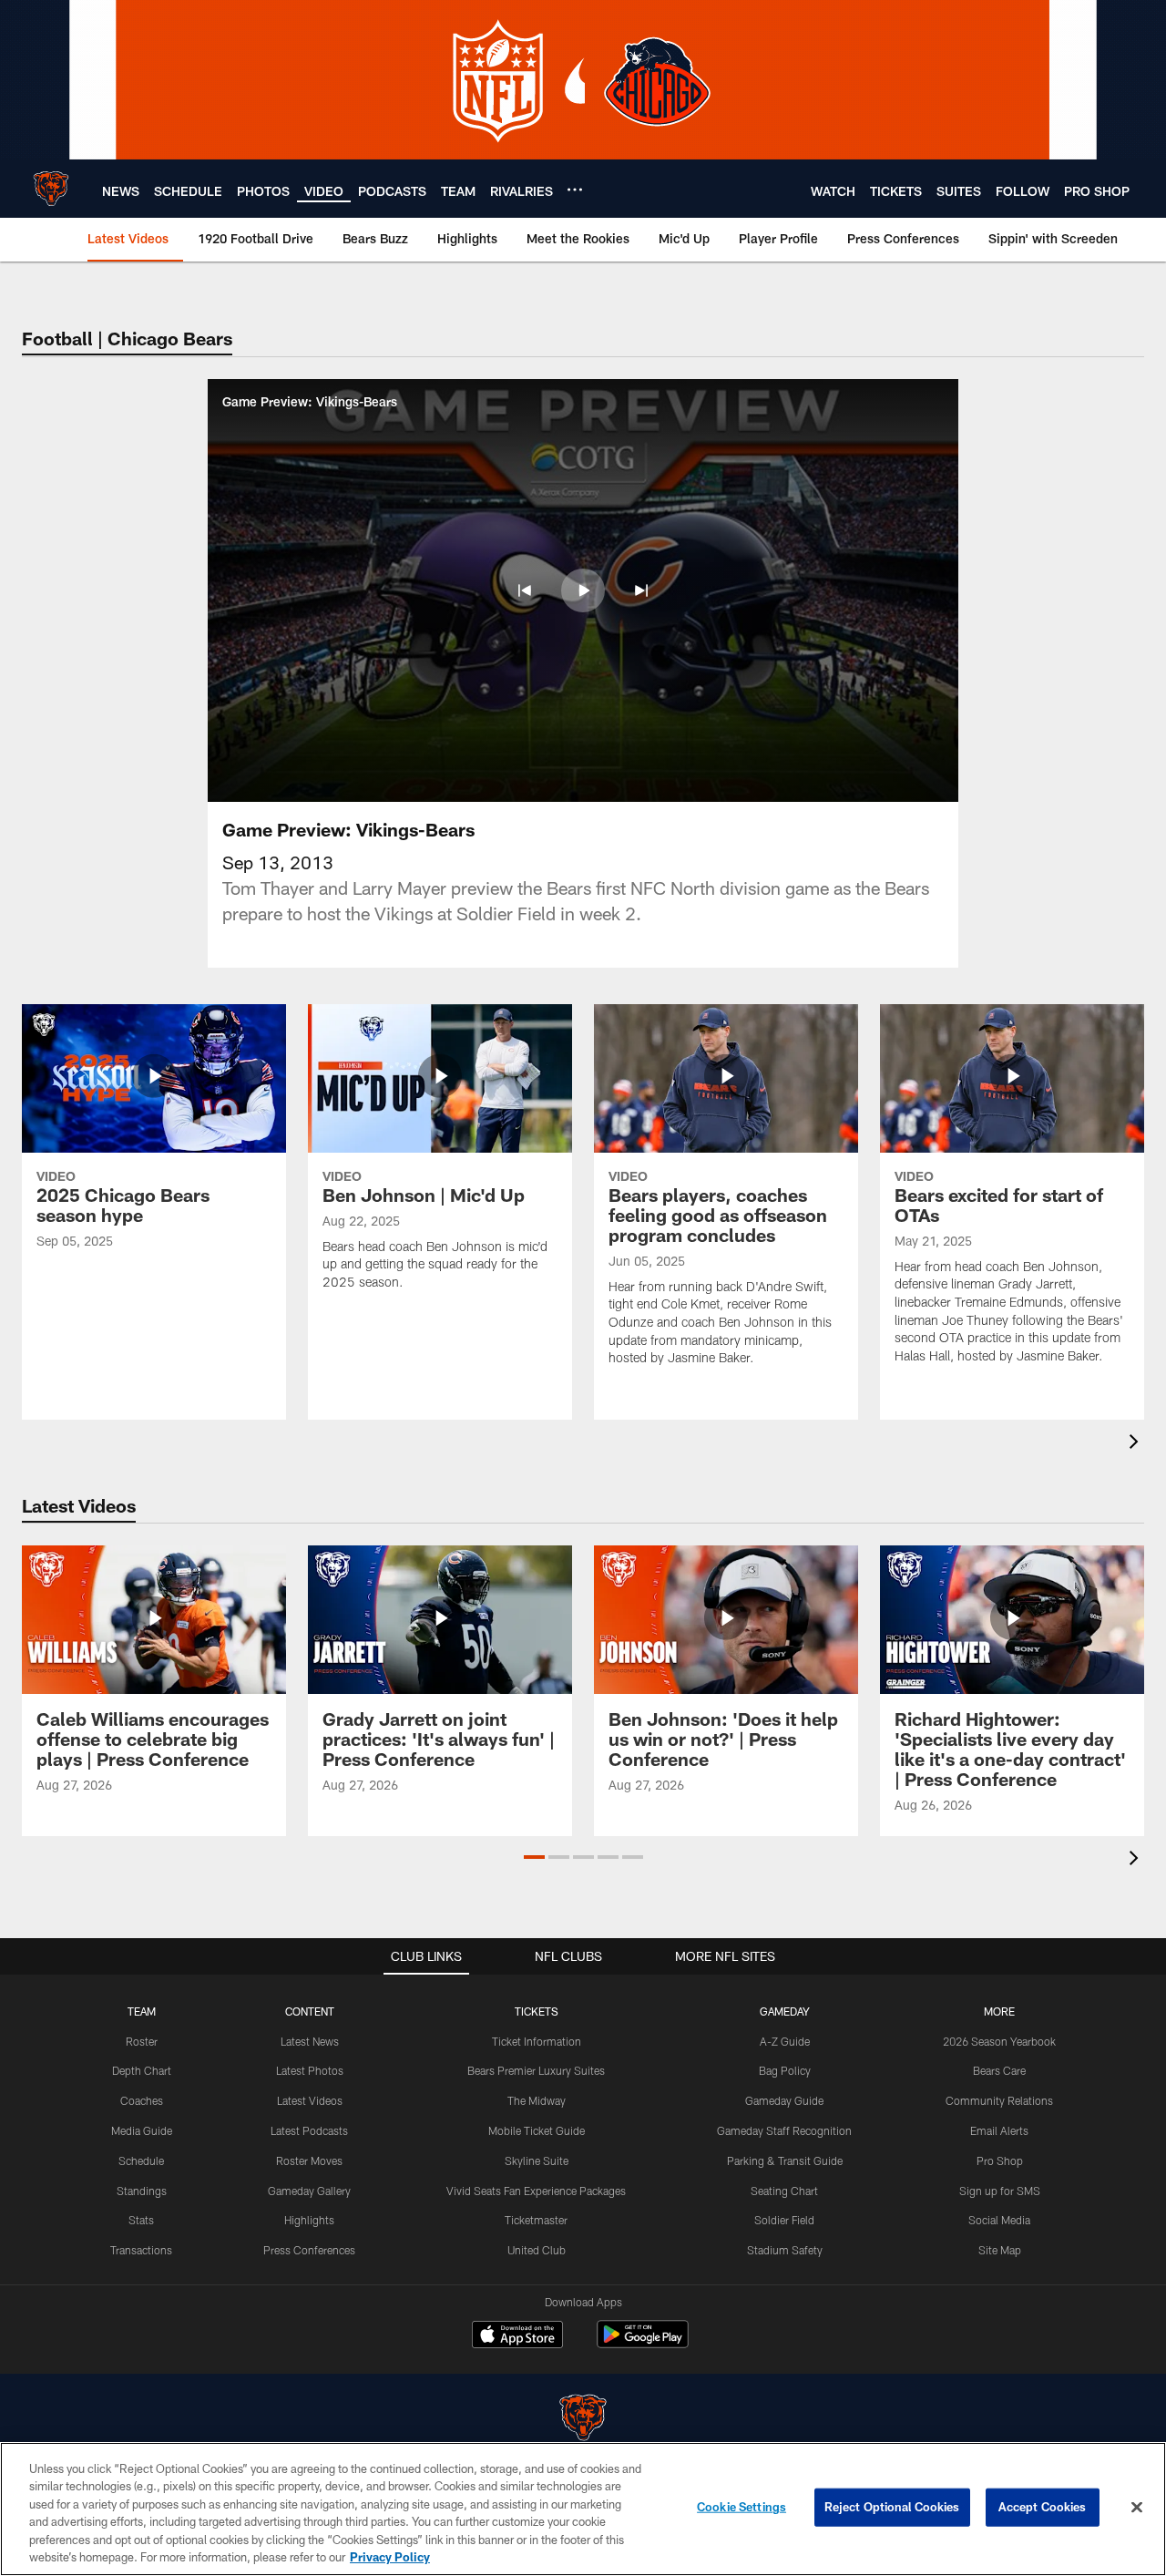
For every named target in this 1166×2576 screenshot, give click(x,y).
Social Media (999, 2220)
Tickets (537, 2011)
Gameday (785, 2011)
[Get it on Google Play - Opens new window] (643, 2343)
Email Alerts (999, 2130)
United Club (537, 2250)
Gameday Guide (784, 2100)
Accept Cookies (1043, 2507)
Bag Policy (785, 2070)
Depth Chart (142, 2070)
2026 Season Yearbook (999, 2041)
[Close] (1137, 2508)
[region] (583, 2509)
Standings (142, 2191)
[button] (525, 590)
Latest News (310, 2041)
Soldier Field (784, 2220)
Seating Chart (784, 2191)
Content (310, 2011)
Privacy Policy (390, 2557)
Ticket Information (537, 2041)
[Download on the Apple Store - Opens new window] (517, 2336)
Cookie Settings (742, 2507)
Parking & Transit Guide (785, 2160)
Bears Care (999, 2070)
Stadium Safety (785, 2250)
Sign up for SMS (1000, 2191)
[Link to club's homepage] (51, 189)
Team (142, 2011)
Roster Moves (309, 2160)
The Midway (537, 2100)
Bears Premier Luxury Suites (536, 2070)
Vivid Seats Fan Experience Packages (536, 2191)
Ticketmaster (536, 2220)
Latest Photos (310, 2070)
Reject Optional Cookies (892, 2507)
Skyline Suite (537, 2160)
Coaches (142, 2100)
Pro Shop (1000, 2160)
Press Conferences (309, 2250)
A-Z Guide (785, 2041)
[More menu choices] (575, 190)
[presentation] (1137, 1444)
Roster (142, 2041)
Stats (141, 2220)
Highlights (309, 2220)
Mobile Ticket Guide (537, 2130)
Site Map (1000, 2250)
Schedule (141, 2160)
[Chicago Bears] (583, 2420)
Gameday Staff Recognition (784, 2130)
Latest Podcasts (309, 2130)
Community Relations (999, 2100)
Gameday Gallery (309, 2191)
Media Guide (142, 2130)
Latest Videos (310, 2100)
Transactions (141, 2250)
